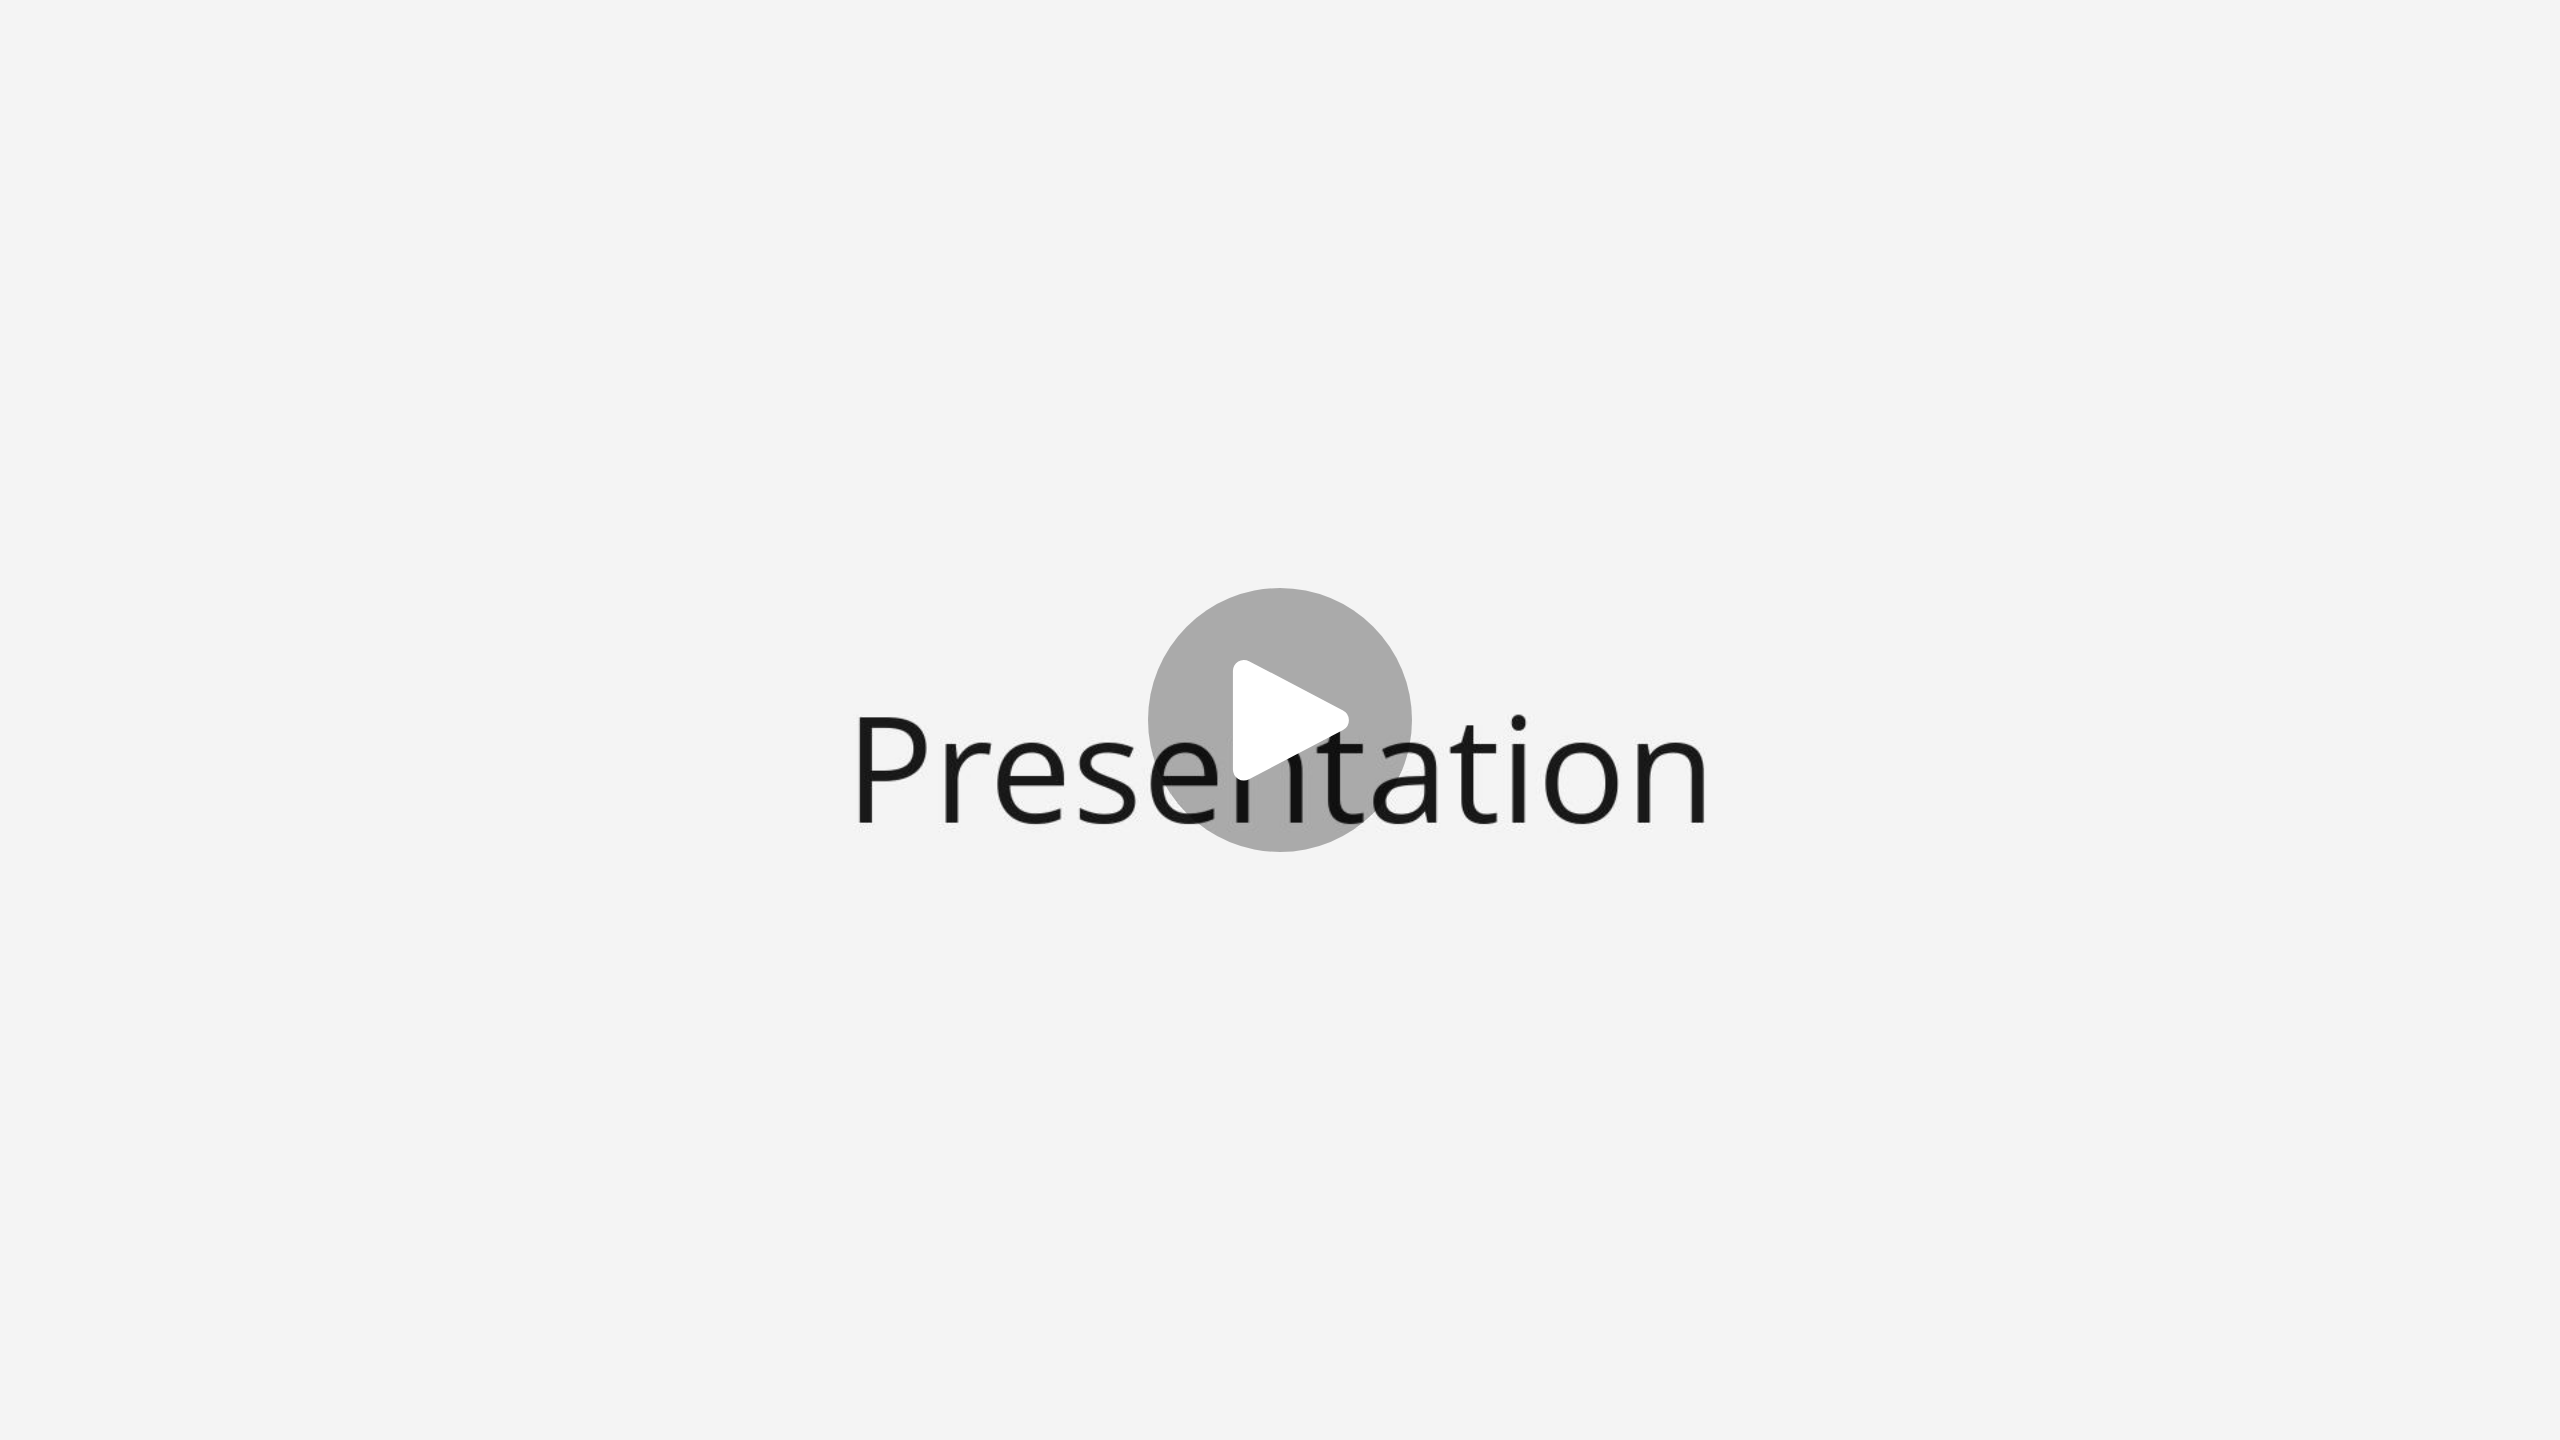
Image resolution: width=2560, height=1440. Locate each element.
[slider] (1203, 1337)
